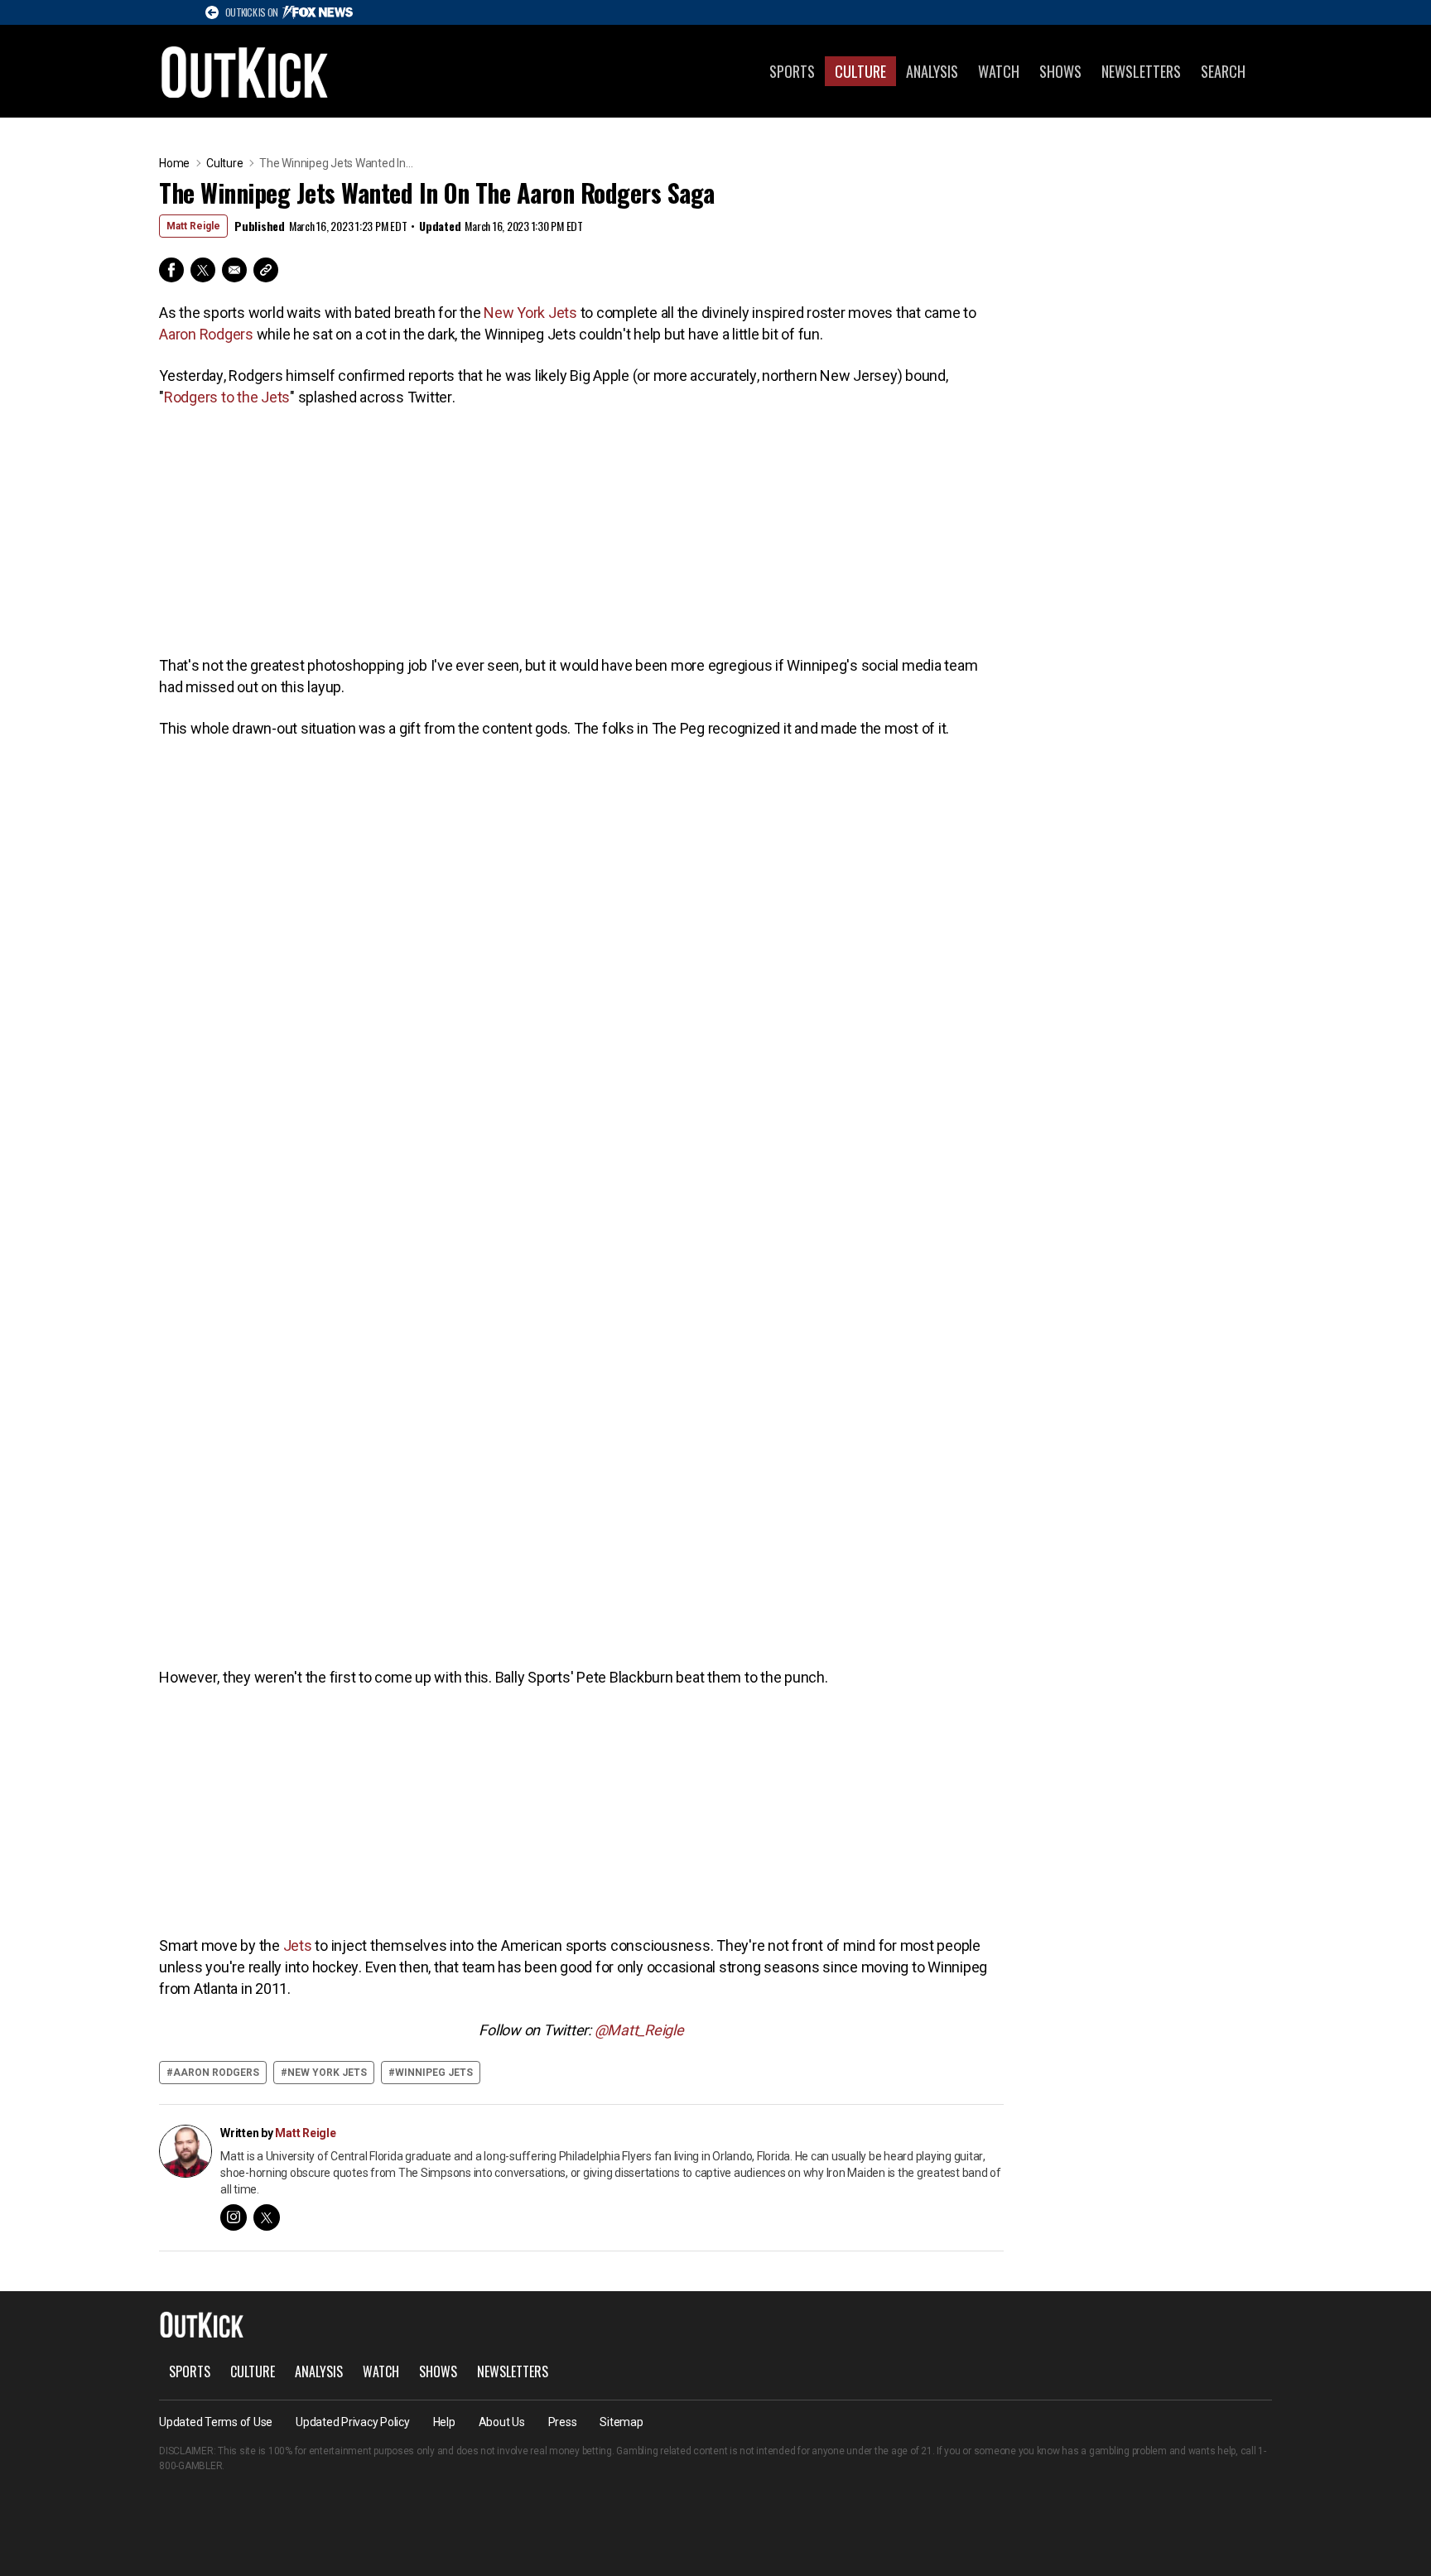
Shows (1060, 71)
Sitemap (621, 2422)
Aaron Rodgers (206, 334)
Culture (860, 71)
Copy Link (266, 270)
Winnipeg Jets (434, 2073)
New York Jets (530, 313)
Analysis (932, 71)
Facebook (171, 270)
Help (444, 2422)
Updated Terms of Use (216, 2422)
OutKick (245, 71)
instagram (234, 2217)
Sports (792, 71)
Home (174, 163)
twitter (267, 2217)
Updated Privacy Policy (353, 2422)
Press (563, 2422)
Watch (999, 71)
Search (1223, 71)
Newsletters (1141, 71)
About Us (502, 2422)
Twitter (203, 270)
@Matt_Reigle (639, 2030)
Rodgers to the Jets (227, 397)
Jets (298, 1945)
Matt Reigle (193, 226)
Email (234, 270)
